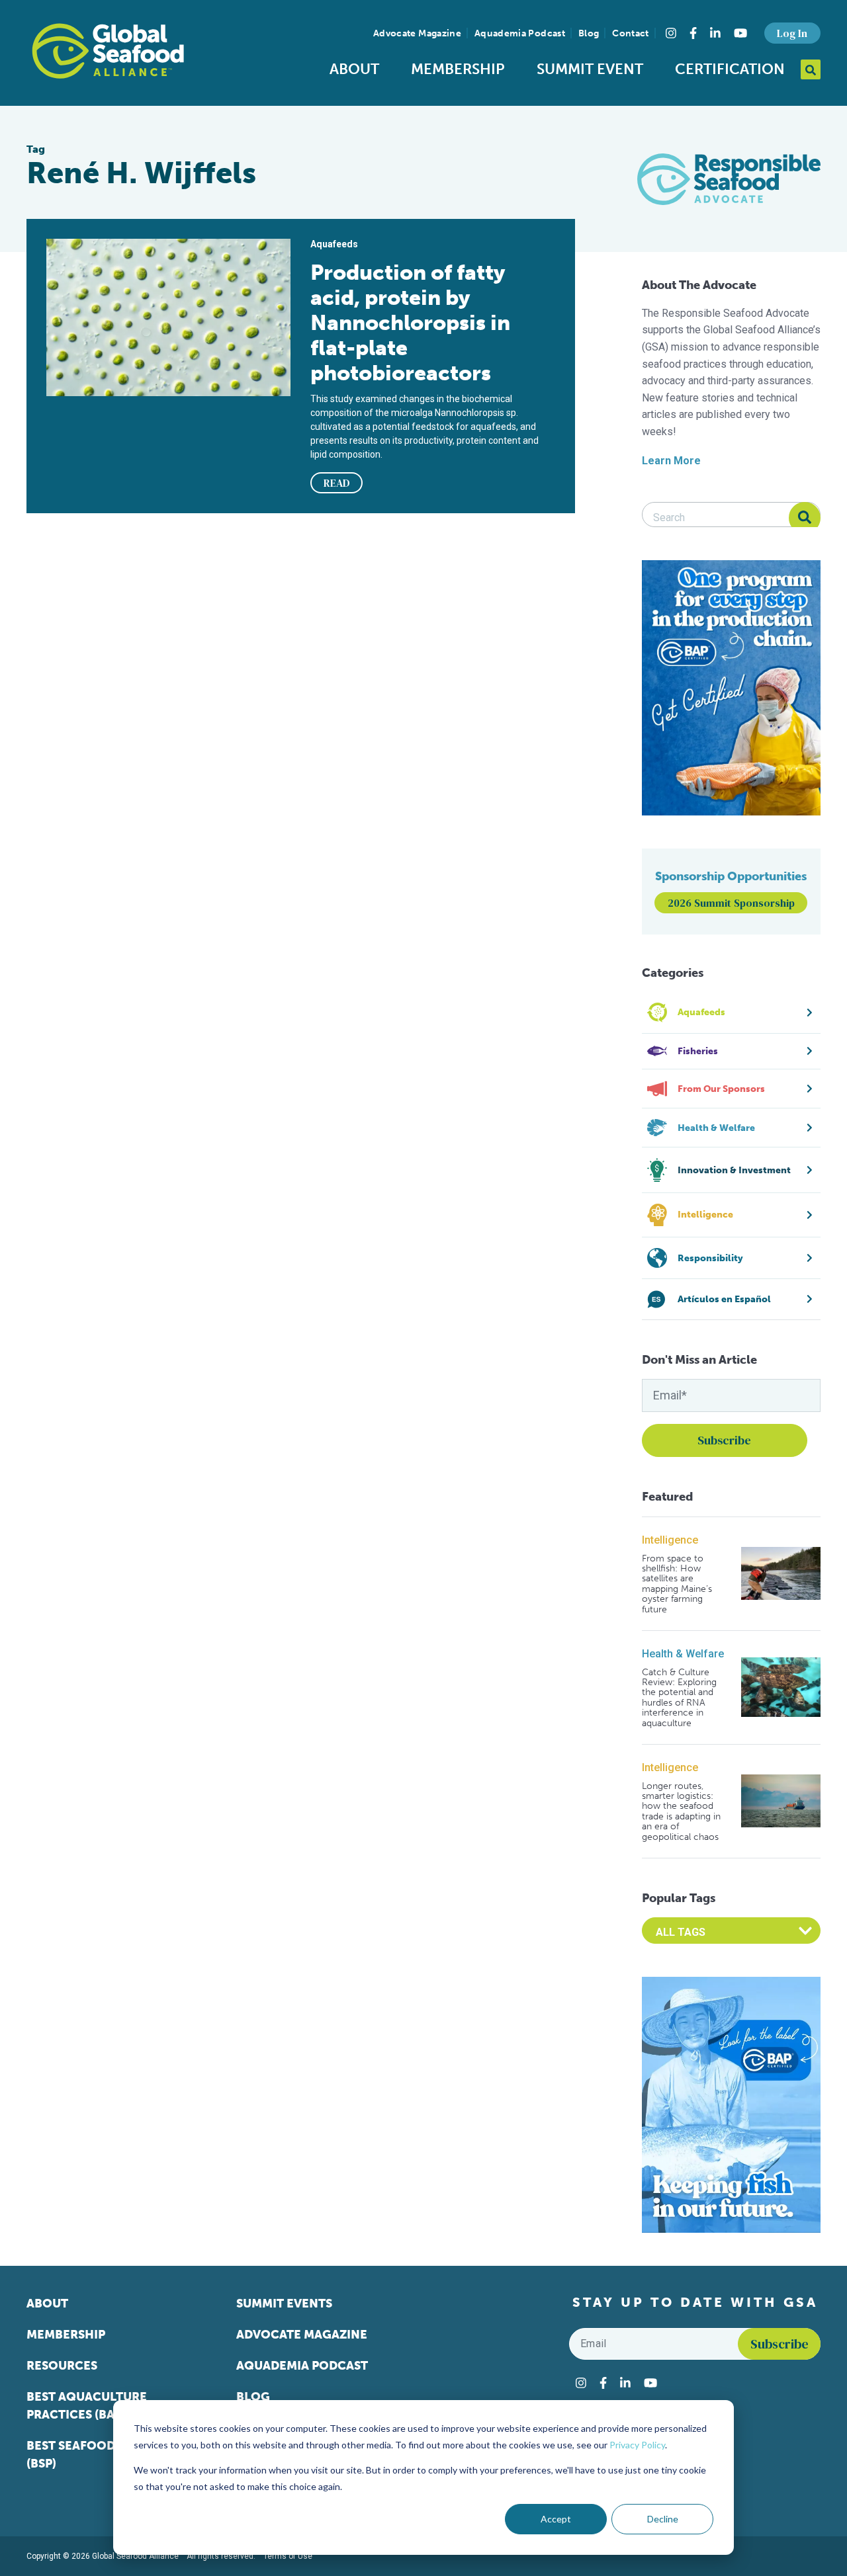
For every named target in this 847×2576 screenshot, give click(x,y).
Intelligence (670, 1540)
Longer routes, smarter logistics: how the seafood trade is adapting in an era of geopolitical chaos (681, 1811)
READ (337, 483)
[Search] (805, 518)
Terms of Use (288, 2556)
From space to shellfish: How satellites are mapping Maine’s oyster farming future (677, 1584)
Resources (62, 2366)
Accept (556, 2519)
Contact (630, 33)
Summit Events (284, 2304)
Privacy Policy (637, 2445)
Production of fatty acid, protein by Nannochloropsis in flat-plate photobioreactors (410, 323)
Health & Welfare (683, 1654)
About (354, 69)
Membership (458, 69)
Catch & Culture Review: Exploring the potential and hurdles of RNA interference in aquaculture (679, 1698)
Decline (663, 2519)
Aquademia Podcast (520, 33)
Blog (589, 33)
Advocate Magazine (417, 33)
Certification (730, 69)
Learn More (671, 461)
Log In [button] (792, 33)
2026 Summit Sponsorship (731, 903)
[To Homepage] (108, 51)
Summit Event (590, 69)
